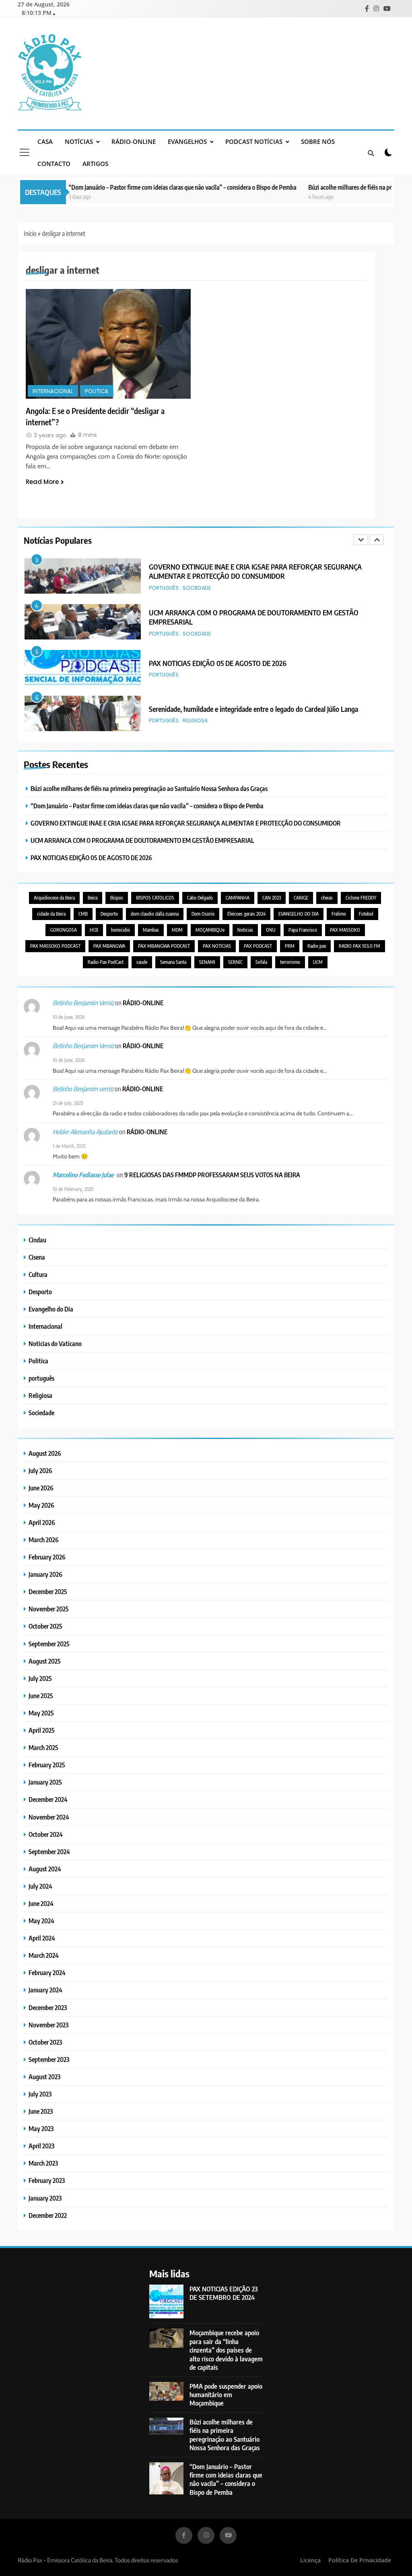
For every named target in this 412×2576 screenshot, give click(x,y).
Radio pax (317, 946)
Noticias (245, 930)
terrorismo (290, 962)
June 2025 (41, 1696)
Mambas (151, 930)
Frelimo (339, 914)
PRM (290, 946)
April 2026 (42, 1522)
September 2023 (49, 2059)
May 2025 (41, 1713)
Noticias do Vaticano (55, 1343)
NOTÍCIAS (79, 141)
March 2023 (43, 2163)
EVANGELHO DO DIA (299, 914)
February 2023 (47, 2180)
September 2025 (49, 1644)
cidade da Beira (51, 914)
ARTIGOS (95, 164)
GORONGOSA (64, 930)
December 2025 (48, 1591)
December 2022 (48, 2215)
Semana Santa (173, 962)
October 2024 (46, 1834)
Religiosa (195, 675)
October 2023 (45, 2042)
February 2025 (47, 1765)
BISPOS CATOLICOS (155, 898)
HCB (94, 930)
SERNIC (235, 962)
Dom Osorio (203, 914)
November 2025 (49, 1609)
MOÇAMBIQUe (210, 930)
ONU (271, 930)
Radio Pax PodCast (106, 962)
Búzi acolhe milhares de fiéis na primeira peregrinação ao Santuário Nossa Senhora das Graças (149, 788)
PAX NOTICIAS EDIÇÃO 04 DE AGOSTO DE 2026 (218, 709)
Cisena (37, 1257)
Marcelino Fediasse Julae (83, 1175)
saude (142, 962)
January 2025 (45, 1782)
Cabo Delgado (200, 898)
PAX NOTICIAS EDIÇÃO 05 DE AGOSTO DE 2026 (218, 617)
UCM (318, 962)
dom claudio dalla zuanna (155, 914)
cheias (327, 898)
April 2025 (42, 1730)
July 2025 (40, 1678)
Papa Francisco (303, 930)
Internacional (53, 391)
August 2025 (45, 1661)
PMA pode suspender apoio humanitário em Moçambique (226, 2395)
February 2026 (47, 1557)
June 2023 (41, 2111)
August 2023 (44, 2077)
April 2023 (41, 2146)
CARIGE (301, 898)
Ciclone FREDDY (361, 898)
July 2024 (40, 1886)
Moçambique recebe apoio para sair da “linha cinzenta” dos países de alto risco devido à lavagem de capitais (226, 2350)
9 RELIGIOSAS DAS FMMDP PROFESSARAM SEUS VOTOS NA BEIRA (212, 1175)
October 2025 (45, 1626)
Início (30, 234)
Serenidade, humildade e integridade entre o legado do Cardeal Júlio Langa (253, 663)
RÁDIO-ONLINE (134, 141)
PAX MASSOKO (345, 930)
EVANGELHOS (187, 141)
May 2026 (41, 1505)
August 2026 (45, 1453)
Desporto (109, 914)
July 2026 (40, 1470)
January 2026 (45, 1574)
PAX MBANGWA (109, 946)
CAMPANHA (238, 898)
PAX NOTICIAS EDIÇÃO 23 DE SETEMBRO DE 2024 (224, 2293)
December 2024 (48, 1799)
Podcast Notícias (254, 141)
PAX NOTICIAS (217, 946)
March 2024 (44, 1955)
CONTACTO (54, 164)
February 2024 (47, 1972)
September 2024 (49, 1852)
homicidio (121, 930)
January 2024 (45, 1990)
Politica (97, 391)
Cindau (37, 1240)
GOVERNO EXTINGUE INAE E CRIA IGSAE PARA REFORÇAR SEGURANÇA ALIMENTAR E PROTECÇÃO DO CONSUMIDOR (186, 823)
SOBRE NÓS (318, 141)
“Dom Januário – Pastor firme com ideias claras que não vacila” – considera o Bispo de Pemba (149, 187)
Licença (310, 2560)
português (164, 588)
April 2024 (42, 1938)
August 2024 (45, 1869)
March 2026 (44, 1540)
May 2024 (41, 1921)
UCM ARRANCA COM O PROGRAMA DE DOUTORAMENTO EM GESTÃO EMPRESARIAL (142, 840)
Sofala (261, 962)
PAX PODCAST (258, 946)
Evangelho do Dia (51, 1309)
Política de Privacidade (360, 2560)
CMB (83, 914)
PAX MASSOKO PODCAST (55, 946)
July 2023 (40, 2094)
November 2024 (49, 1817)
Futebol (366, 914)
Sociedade (197, 588)
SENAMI (207, 962)
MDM (177, 930)
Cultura (38, 1274)
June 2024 (41, 1903)
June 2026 (41, 1488)
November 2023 (48, 2025)
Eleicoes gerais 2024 (246, 914)
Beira (93, 898)
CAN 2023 (272, 898)
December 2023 (48, 2007)
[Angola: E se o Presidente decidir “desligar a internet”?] (108, 344)
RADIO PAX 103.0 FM (359, 946)
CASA (45, 141)
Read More (42, 482)
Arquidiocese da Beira (54, 898)
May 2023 (41, 2128)
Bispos (117, 898)
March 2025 (43, 1747)
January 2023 (45, 2198)
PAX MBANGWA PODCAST (164, 946)
